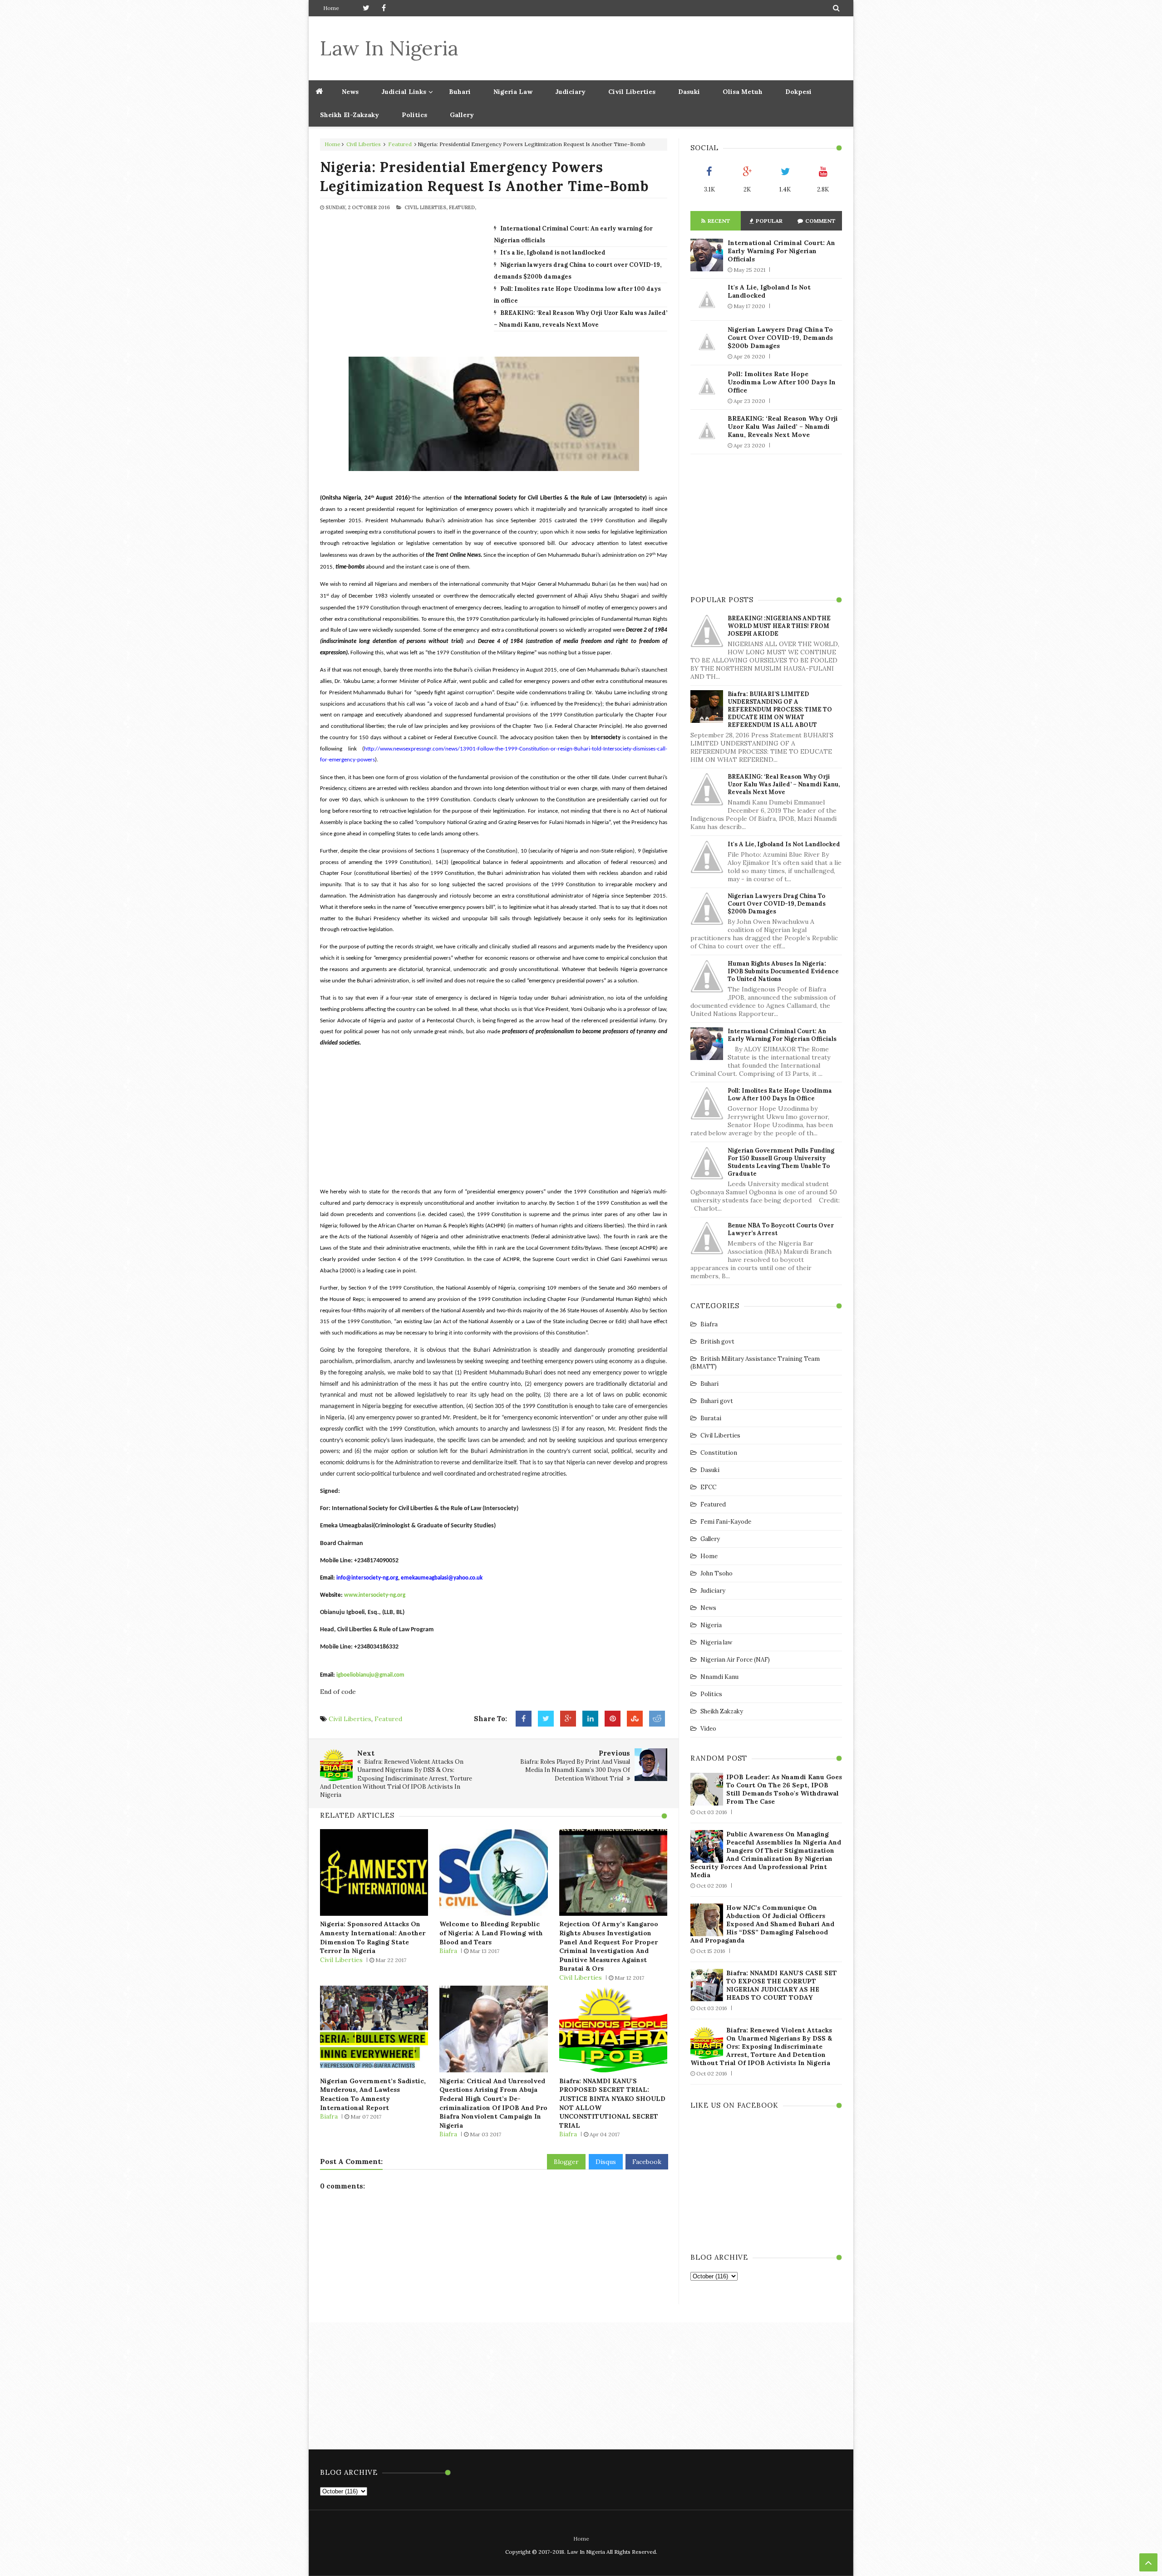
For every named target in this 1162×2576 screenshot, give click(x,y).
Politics (414, 115)
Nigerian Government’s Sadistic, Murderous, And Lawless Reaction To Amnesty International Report (373, 2094)
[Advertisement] (677, 48)
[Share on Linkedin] (590, 1719)
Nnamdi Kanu (719, 1677)
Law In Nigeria (389, 48)
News (708, 1608)
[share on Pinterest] (613, 1719)
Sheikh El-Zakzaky (350, 115)
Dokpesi (798, 92)
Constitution (719, 1453)
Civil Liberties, (426, 207)
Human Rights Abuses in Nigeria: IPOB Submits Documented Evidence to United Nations (783, 971)
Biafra (448, 1951)
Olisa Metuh (743, 92)
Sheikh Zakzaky (722, 1711)
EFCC (708, 1487)
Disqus (606, 2162)
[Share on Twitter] (546, 1719)
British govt (717, 1342)
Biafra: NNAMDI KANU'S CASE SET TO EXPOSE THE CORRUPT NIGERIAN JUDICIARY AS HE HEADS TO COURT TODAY (782, 1985)
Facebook (647, 2162)
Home (331, 8)
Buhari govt (717, 1401)
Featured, (463, 207)
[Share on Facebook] (524, 1719)
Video (708, 1729)
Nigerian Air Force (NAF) (735, 1660)
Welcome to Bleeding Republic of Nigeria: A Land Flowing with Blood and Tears (491, 1933)
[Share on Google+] (568, 1719)
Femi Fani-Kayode (726, 1522)
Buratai (711, 1418)
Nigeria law (716, 1642)
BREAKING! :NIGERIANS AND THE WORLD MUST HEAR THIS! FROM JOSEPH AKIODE (779, 626)
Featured (400, 144)
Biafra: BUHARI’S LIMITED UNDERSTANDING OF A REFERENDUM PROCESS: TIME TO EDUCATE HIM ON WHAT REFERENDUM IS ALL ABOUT (780, 709)
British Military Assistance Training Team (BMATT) (755, 1363)
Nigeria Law (513, 92)
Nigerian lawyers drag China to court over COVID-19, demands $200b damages (780, 338)
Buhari (460, 92)
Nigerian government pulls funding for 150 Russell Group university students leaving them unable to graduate (781, 1162)
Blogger (566, 2162)
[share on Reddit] (657, 1719)
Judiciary (570, 92)
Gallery (462, 115)
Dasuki (689, 92)
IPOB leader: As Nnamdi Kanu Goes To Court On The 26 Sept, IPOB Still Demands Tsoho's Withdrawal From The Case (784, 1789)
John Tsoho (716, 1573)
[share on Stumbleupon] (635, 1719)
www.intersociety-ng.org (375, 1595)
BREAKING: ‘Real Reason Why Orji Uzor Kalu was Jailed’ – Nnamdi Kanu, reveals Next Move (783, 427)
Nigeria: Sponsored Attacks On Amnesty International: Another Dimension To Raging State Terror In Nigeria (373, 1937)
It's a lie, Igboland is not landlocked (553, 253)
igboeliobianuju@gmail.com (370, 1675)
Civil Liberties (632, 92)
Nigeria (711, 1625)
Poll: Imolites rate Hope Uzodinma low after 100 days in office (782, 382)
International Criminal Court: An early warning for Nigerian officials (781, 251)
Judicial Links (404, 92)
